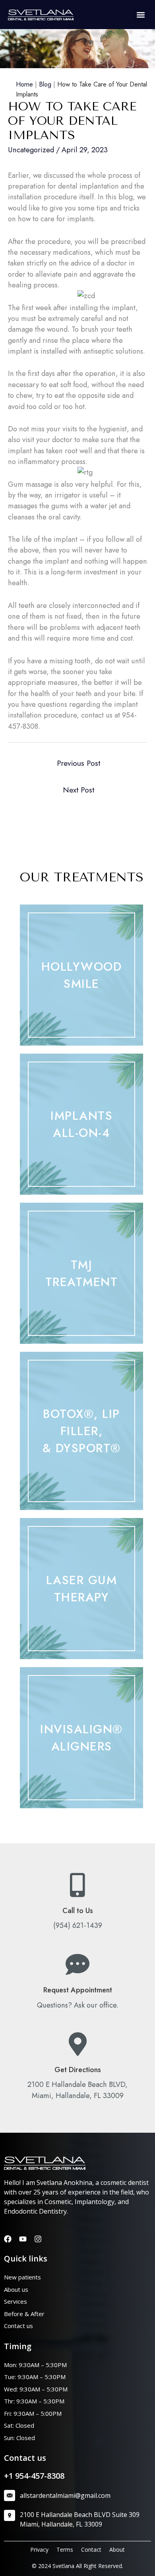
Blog (45, 84)
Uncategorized (31, 150)
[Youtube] (23, 2239)
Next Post (78, 790)
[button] (140, 15)
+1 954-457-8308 (34, 2476)
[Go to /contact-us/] (77, 1982)
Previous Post (78, 763)
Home (24, 84)
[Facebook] (8, 2239)
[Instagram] (38, 2239)
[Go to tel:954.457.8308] (77, 1903)
